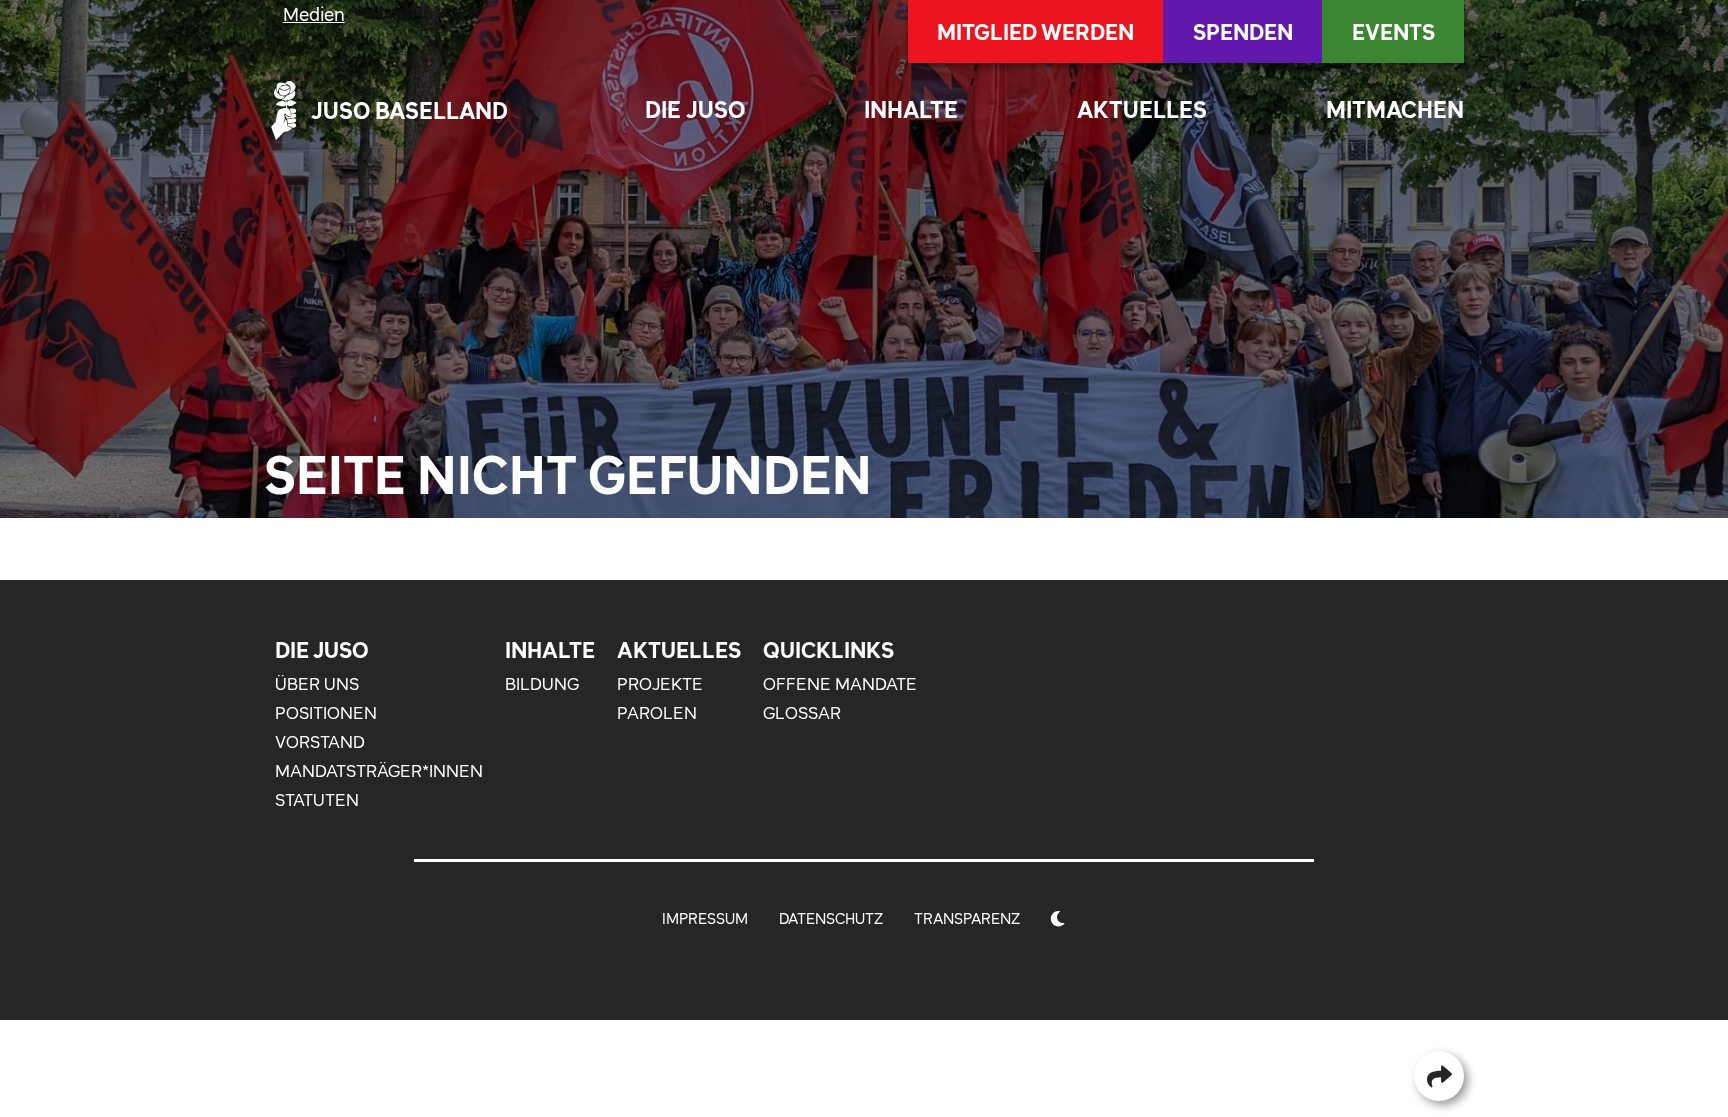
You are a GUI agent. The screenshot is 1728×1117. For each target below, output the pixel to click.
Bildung (542, 684)
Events (1393, 32)
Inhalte (911, 109)
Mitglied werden (1035, 32)
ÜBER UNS (317, 684)
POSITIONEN (326, 713)
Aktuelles (1142, 109)
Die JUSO (695, 109)
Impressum (705, 918)
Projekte (660, 684)
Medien (314, 14)
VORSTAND (320, 742)
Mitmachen (1395, 109)
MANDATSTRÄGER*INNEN (379, 771)
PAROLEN (657, 713)
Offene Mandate (840, 684)
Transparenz (967, 918)
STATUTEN (317, 800)
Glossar (802, 713)
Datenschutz (831, 918)
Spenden (1243, 32)
